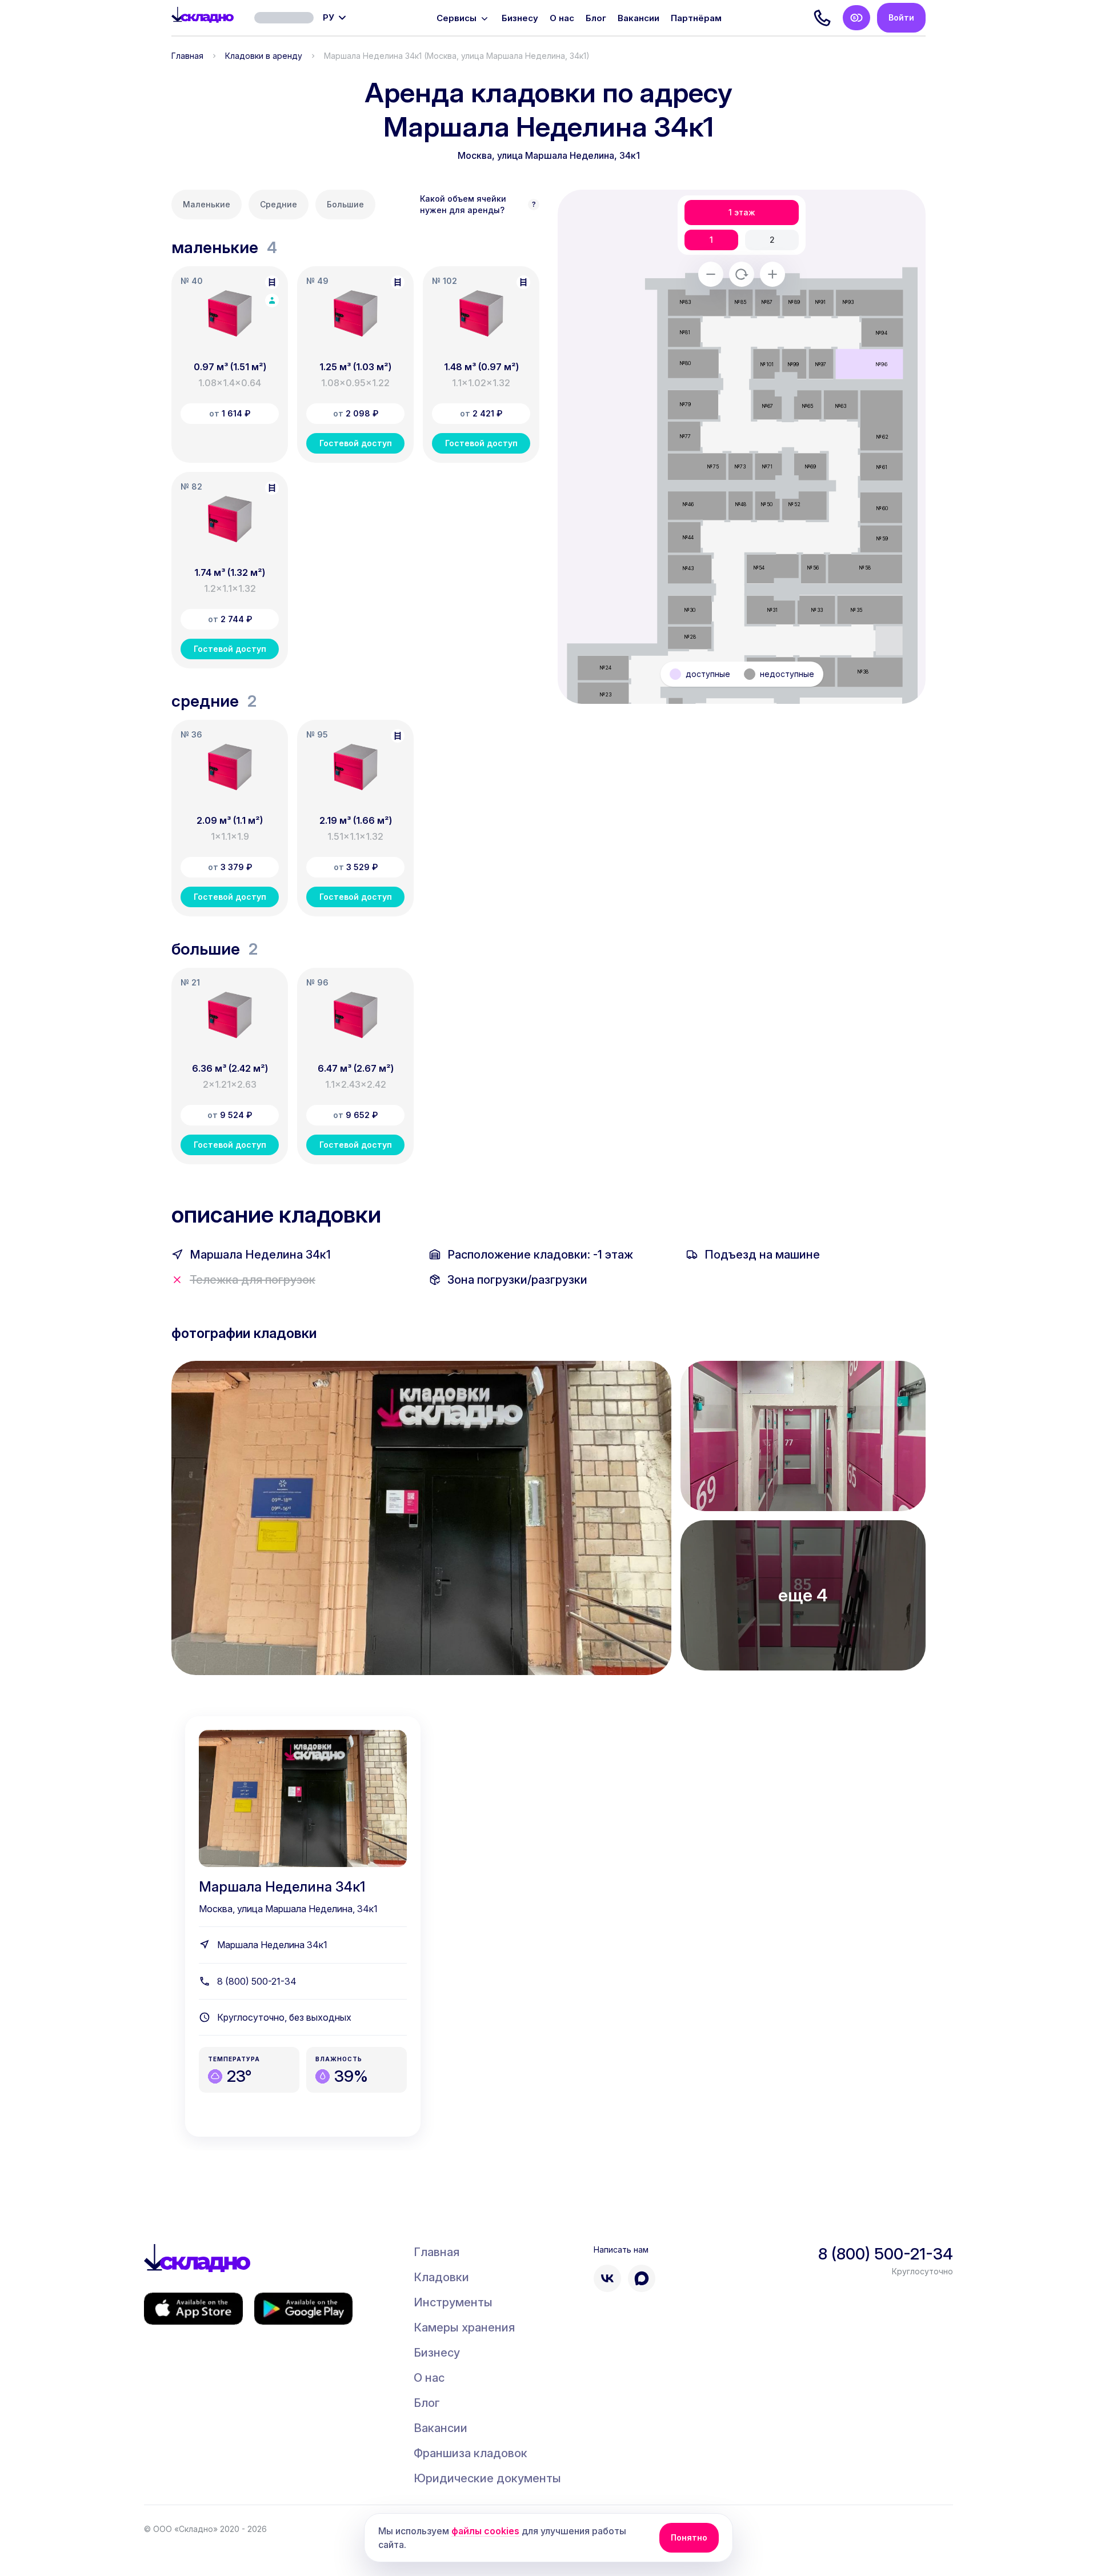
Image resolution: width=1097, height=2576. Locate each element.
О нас (562, 18)
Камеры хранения (464, 2327)
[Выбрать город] (284, 18)
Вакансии (638, 18)
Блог (596, 18)
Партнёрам (696, 18)
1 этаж (742, 213)
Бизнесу (520, 18)
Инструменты (453, 2302)
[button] (230, 364)
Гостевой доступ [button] (356, 443)
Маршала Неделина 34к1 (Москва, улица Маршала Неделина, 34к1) (457, 56)
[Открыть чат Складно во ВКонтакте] (607, 2278)
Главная (187, 56)
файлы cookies (485, 2531)
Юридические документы (487, 2478)
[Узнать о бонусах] (856, 18)
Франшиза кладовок (471, 2453)
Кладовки (441, 2277)
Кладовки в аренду (264, 56)
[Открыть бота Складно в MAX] (642, 2278)
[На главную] (203, 18)
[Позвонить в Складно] (822, 18)
